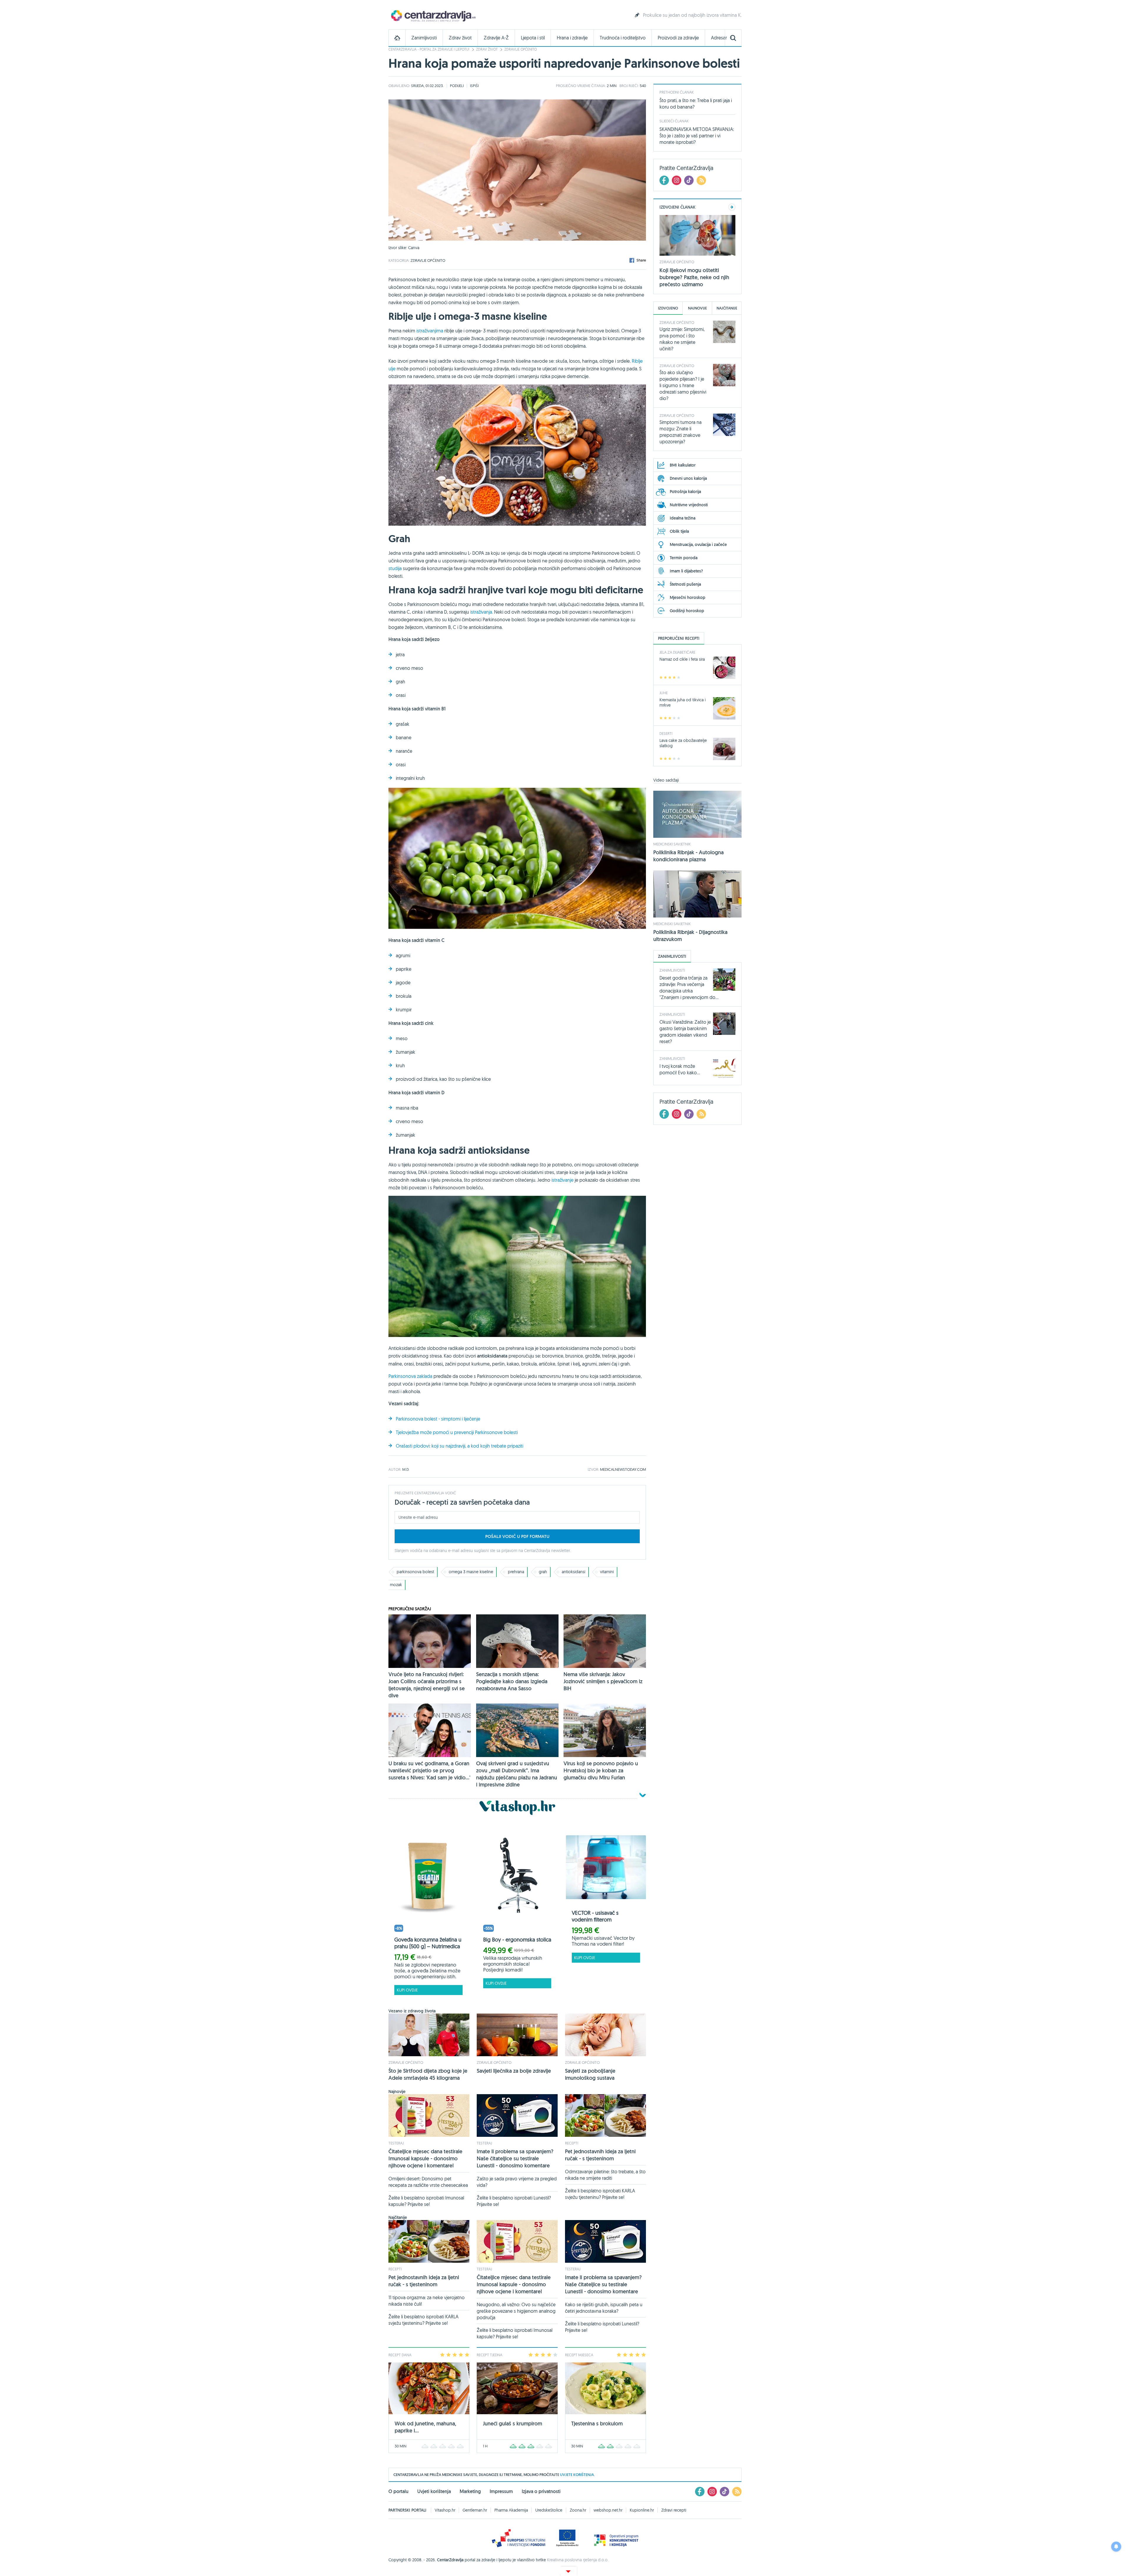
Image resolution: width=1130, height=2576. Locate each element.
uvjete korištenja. (577, 2475)
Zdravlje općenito (521, 49)
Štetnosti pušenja (685, 584)
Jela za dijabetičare (677, 652)
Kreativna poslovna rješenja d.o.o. (578, 2560)
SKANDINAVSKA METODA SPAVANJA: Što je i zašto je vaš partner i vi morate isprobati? (697, 136)
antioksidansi (574, 1572)
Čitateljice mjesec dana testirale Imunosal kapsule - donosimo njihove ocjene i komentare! (425, 2158)
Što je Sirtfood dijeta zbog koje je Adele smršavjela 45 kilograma (428, 2074)
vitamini (607, 1572)
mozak (396, 1585)
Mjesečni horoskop (688, 597)
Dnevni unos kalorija (688, 478)
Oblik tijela (679, 531)
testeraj (396, 2143)
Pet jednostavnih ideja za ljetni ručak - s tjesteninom (600, 2155)
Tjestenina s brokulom (597, 2423)
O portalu (398, 2491)
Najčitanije (727, 308)
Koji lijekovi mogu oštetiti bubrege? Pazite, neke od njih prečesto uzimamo (694, 277)
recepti (572, 2143)
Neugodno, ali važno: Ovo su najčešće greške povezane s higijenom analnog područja (516, 2311)
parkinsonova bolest (415, 1572)
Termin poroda (684, 558)
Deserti (666, 733)
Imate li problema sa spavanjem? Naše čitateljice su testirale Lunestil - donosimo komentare (515, 2158)
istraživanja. (482, 612)
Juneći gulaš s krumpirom (512, 2423)
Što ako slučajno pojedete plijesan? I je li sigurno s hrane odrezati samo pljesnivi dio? (683, 385)
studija (395, 568)
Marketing (470, 2491)
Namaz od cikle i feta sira (682, 659)
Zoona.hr (578, 2510)
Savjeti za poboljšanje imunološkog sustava (590, 2074)
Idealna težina (683, 518)
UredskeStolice (549, 2510)
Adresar (719, 38)
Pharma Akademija (511, 2510)
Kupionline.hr (642, 2510)
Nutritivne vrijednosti (689, 505)
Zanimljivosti (424, 38)
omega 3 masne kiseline (471, 1572)
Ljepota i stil (533, 38)
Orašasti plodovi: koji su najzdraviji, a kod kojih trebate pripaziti (460, 1446)
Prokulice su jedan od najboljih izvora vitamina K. (692, 15)
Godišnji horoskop (687, 611)
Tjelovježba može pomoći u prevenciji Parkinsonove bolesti (457, 1432)
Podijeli (457, 86)
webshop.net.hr (608, 2510)
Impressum (501, 2491)
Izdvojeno (668, 308)
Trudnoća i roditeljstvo (623, 38)
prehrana (516, 1572)
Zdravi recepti (674, 2510)
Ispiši (474, 86)
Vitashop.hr (445, 2510)
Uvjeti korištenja (434, 2491)
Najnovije (697, 308)
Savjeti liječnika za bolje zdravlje (514, 2071)
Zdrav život (460, 38)
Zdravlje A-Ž (496, 38)
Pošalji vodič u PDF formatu (517, 1536)
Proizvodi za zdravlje (678, 38)
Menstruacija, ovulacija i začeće (698, 544)
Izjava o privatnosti (541, 2491)
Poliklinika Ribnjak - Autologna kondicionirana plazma (688, 856)
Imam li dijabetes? (686, 571)
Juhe (664, 693)
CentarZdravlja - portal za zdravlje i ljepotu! (429, 49)
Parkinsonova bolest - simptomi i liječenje (438, 1419)
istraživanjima (430, 331)
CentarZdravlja (433, 15)
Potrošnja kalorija (685, 492)
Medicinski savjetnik (672, 844)
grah (543, 1572)
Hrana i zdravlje (572, 38)
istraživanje (562, 1180)
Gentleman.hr (475, 2510)
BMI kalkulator (683, 465)
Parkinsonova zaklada (410, 1376)
